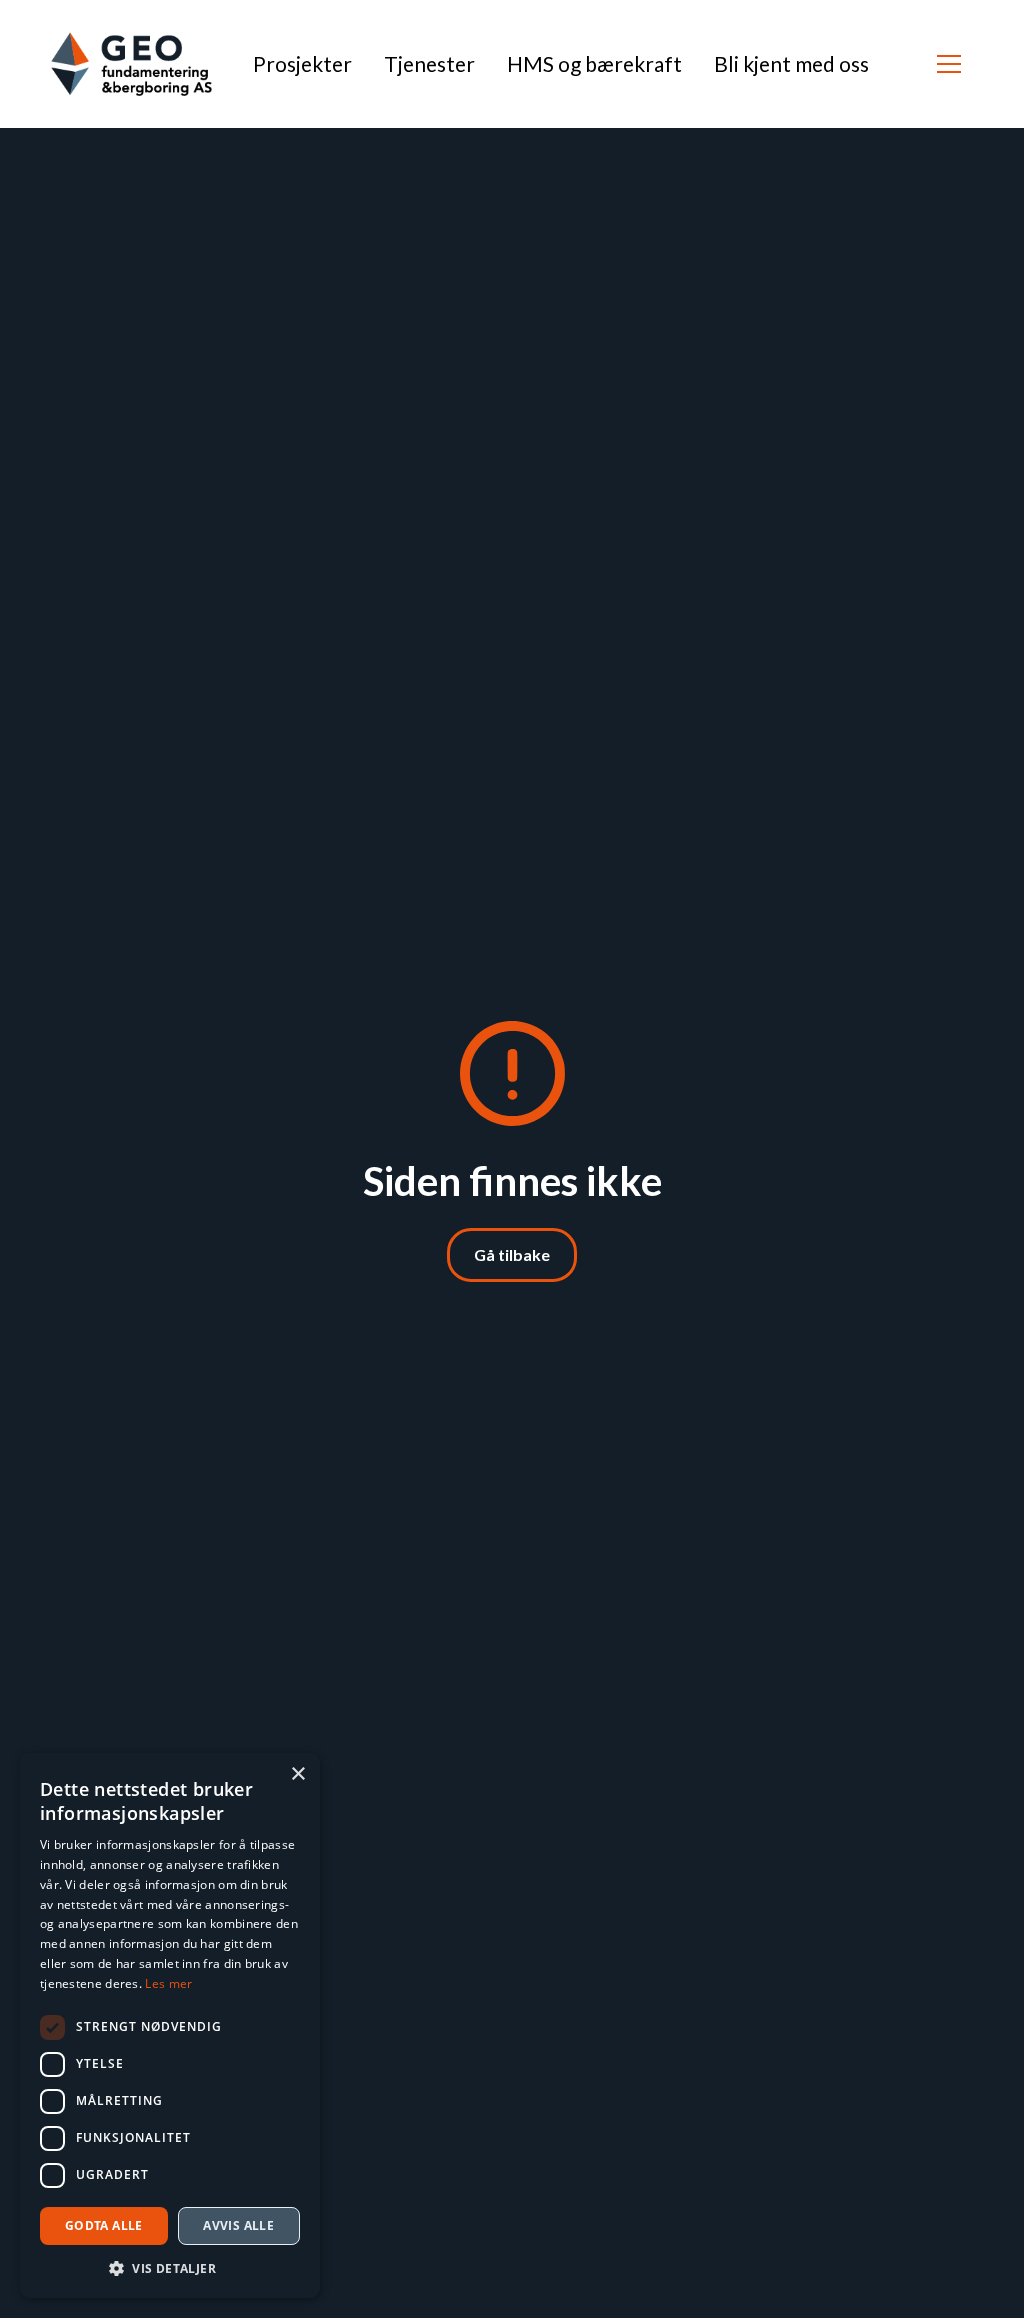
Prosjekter (302, 63)
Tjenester (429, 63)
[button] (949, 64)
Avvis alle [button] (238, 2225)
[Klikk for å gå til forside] (131, 64)
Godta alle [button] (104, 2225)
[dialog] (170, 2025)
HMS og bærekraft (594, 63)
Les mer (168, 1983)
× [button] (297, 1774)
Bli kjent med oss (791, 63)
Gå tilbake (512, 1254)
